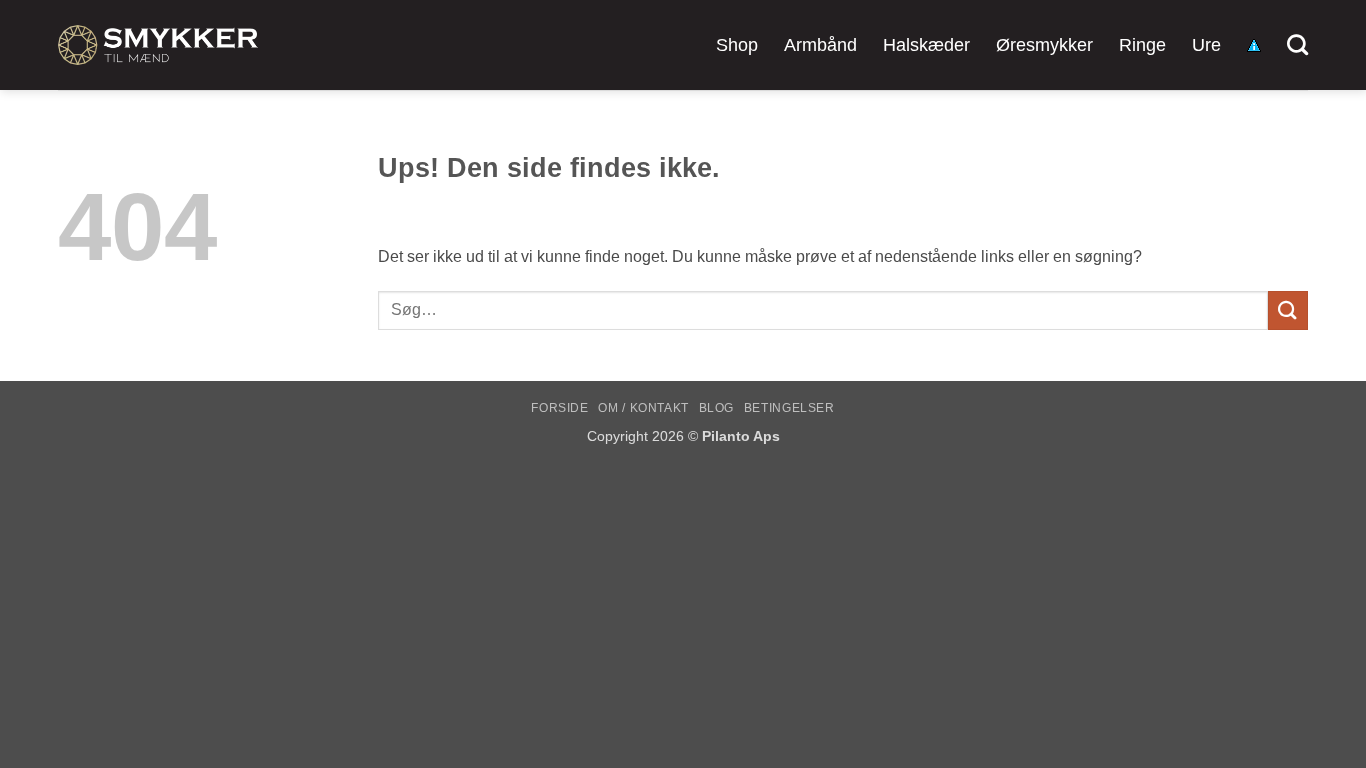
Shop (737, 45)
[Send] (1288, 310)
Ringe (1142, 45)
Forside (559, 408)
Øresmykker (1044, 45)
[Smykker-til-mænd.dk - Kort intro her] (158, 45)
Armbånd (820, 45)
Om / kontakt (643, 408)
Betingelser (789, 408)
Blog (716, 408)
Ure (1206, 45)
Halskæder (926, 45)
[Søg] (1297, 44)
